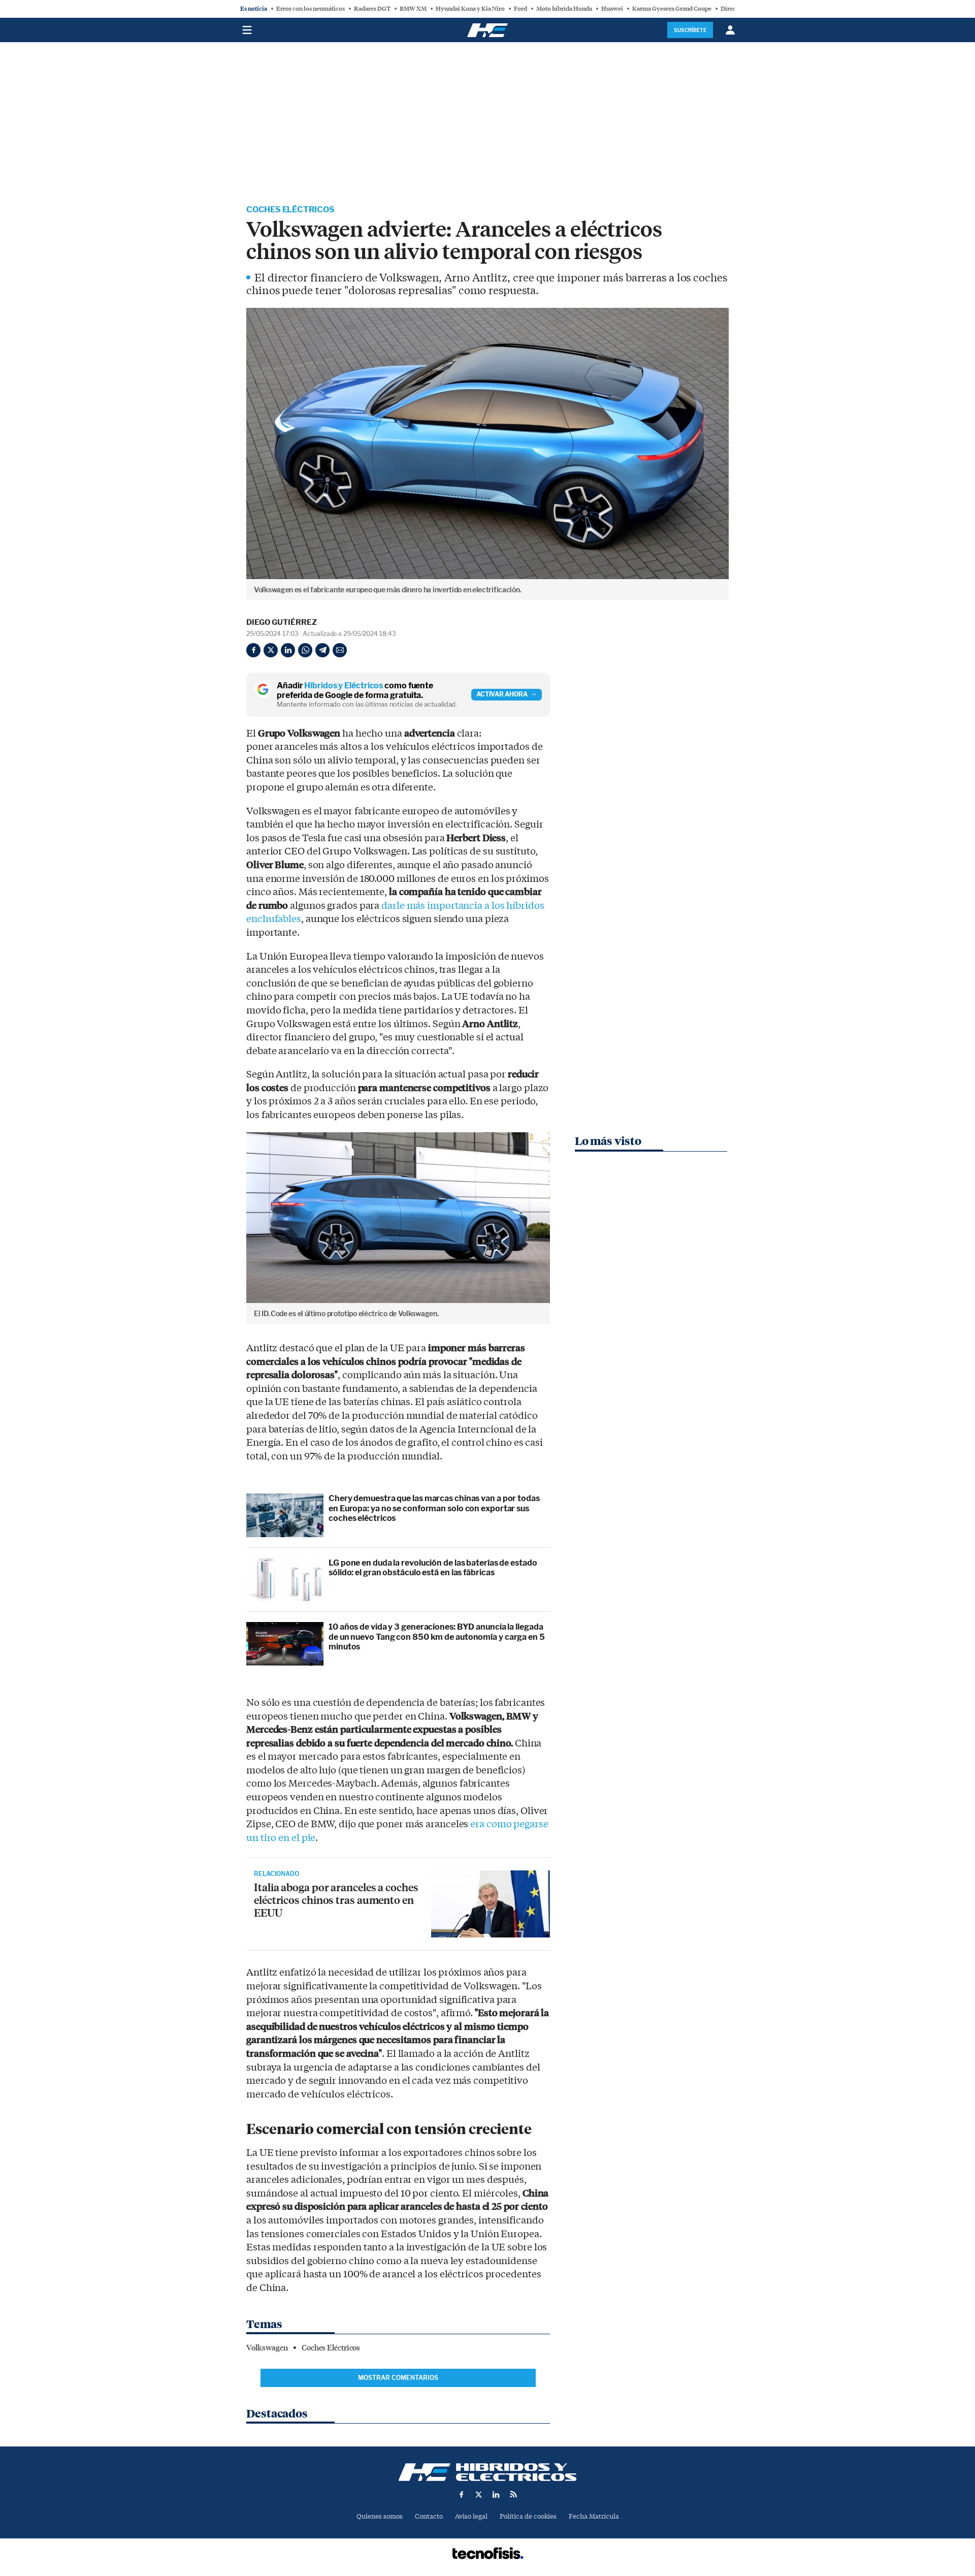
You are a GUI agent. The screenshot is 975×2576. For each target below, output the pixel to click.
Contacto (429, 2516)
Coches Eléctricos (290, 210)
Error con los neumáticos (311, 9)
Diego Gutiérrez (282, 622)
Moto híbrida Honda (564, 9)
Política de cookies (528, 2516)
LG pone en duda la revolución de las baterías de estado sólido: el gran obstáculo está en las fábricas (433, 1568)
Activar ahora (502, 694)
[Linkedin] (288, 650)
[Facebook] (253, 650)
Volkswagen (267, 2348)
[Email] (340, 650)
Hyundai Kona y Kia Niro (470, 9)
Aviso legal (471, 2516)
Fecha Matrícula (594, 2516)
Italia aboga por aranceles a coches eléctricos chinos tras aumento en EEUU (336, 1900)
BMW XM (413, 9)
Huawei (612, 9)
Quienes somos (380, 2516)
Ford (521, 9)
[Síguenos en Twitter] (479, 2494)
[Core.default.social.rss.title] (513, 2494)
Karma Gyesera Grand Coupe (672, 9)
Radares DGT (372, 9)
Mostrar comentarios (398, 2378)
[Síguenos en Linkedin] (496, 2494)
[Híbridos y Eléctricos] (487, 2472)
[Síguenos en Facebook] (462, 2494)
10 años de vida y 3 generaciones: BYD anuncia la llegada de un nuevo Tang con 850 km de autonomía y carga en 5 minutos (437, 1636)
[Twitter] (271, 650)
